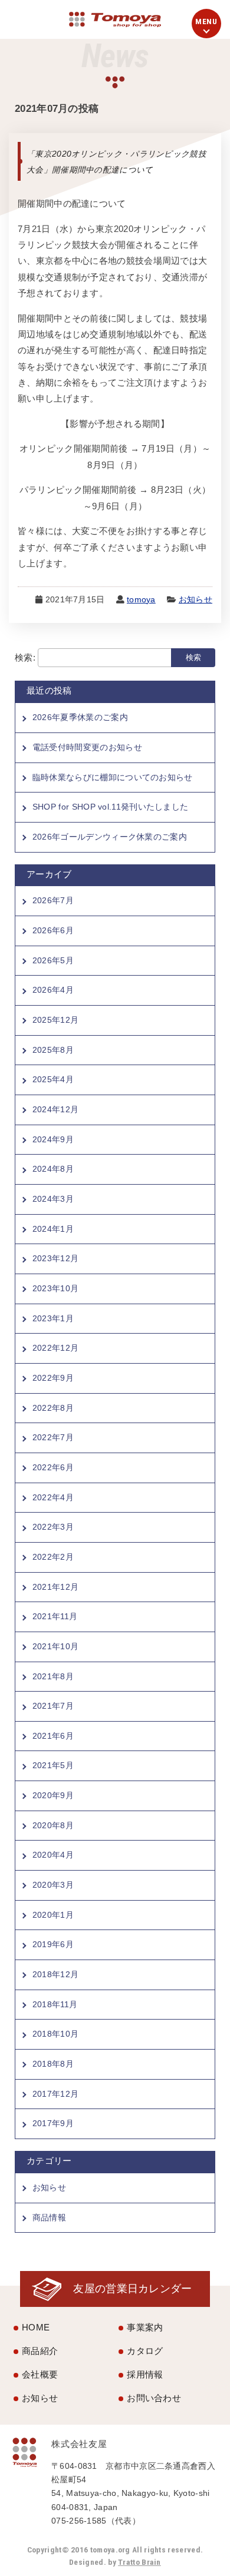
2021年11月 (55, 1616)
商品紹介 (40, 2351)
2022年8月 (53, 1408)
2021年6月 (53, 1736)
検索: (25, 657)
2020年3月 (53, 1885)
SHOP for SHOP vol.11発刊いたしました (111, 807)
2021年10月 (55, 1646)
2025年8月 (53, 1050)
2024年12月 (55, 1109)
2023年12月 (55, 1258)
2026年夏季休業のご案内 (80, 717)
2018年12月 (55, 1974)
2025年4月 (53, 1079)
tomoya (141, 600)
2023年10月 (55, 1288)
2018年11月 (55, 2004)
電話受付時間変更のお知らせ (87, 747)
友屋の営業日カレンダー (132, 2288)
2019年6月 (53, 1944)
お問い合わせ (154, 2398)
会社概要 (40, 2374)
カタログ (145, 2351)
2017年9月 (53, 2123)
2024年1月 (53, 1229)
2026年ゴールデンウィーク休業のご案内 (110, 837)
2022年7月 (53, 1437)
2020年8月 (53, 1825)
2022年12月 (55, 1348)
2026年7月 (53, 900)
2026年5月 (53, 960)
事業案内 (145, 2327)
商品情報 (49, 2217)
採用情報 (145, 2374)
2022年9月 (53, 1378)
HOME (36, 2327)
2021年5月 (53, 1765)
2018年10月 (55, 2034)
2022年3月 (53, 1527)
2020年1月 (53, 1915)
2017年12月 (55, 2094)
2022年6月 (53, 1467)
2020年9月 (53, 1795)
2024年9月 (53, 1139)
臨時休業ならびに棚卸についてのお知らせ (113, 777)
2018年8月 (53, 2064)
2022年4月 (53, 1497)
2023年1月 (53, 1318)
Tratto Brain (139, 2562)
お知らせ (195, 600)
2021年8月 (53, 1676)
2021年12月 (55, 1587)
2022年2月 (53, 1557)
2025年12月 (55, 1020)
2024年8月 (53, 1169)
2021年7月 (53, 1706)
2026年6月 (53, 930)
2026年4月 (53, 990)
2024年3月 (53, 1199)
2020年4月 (53, 1855)
